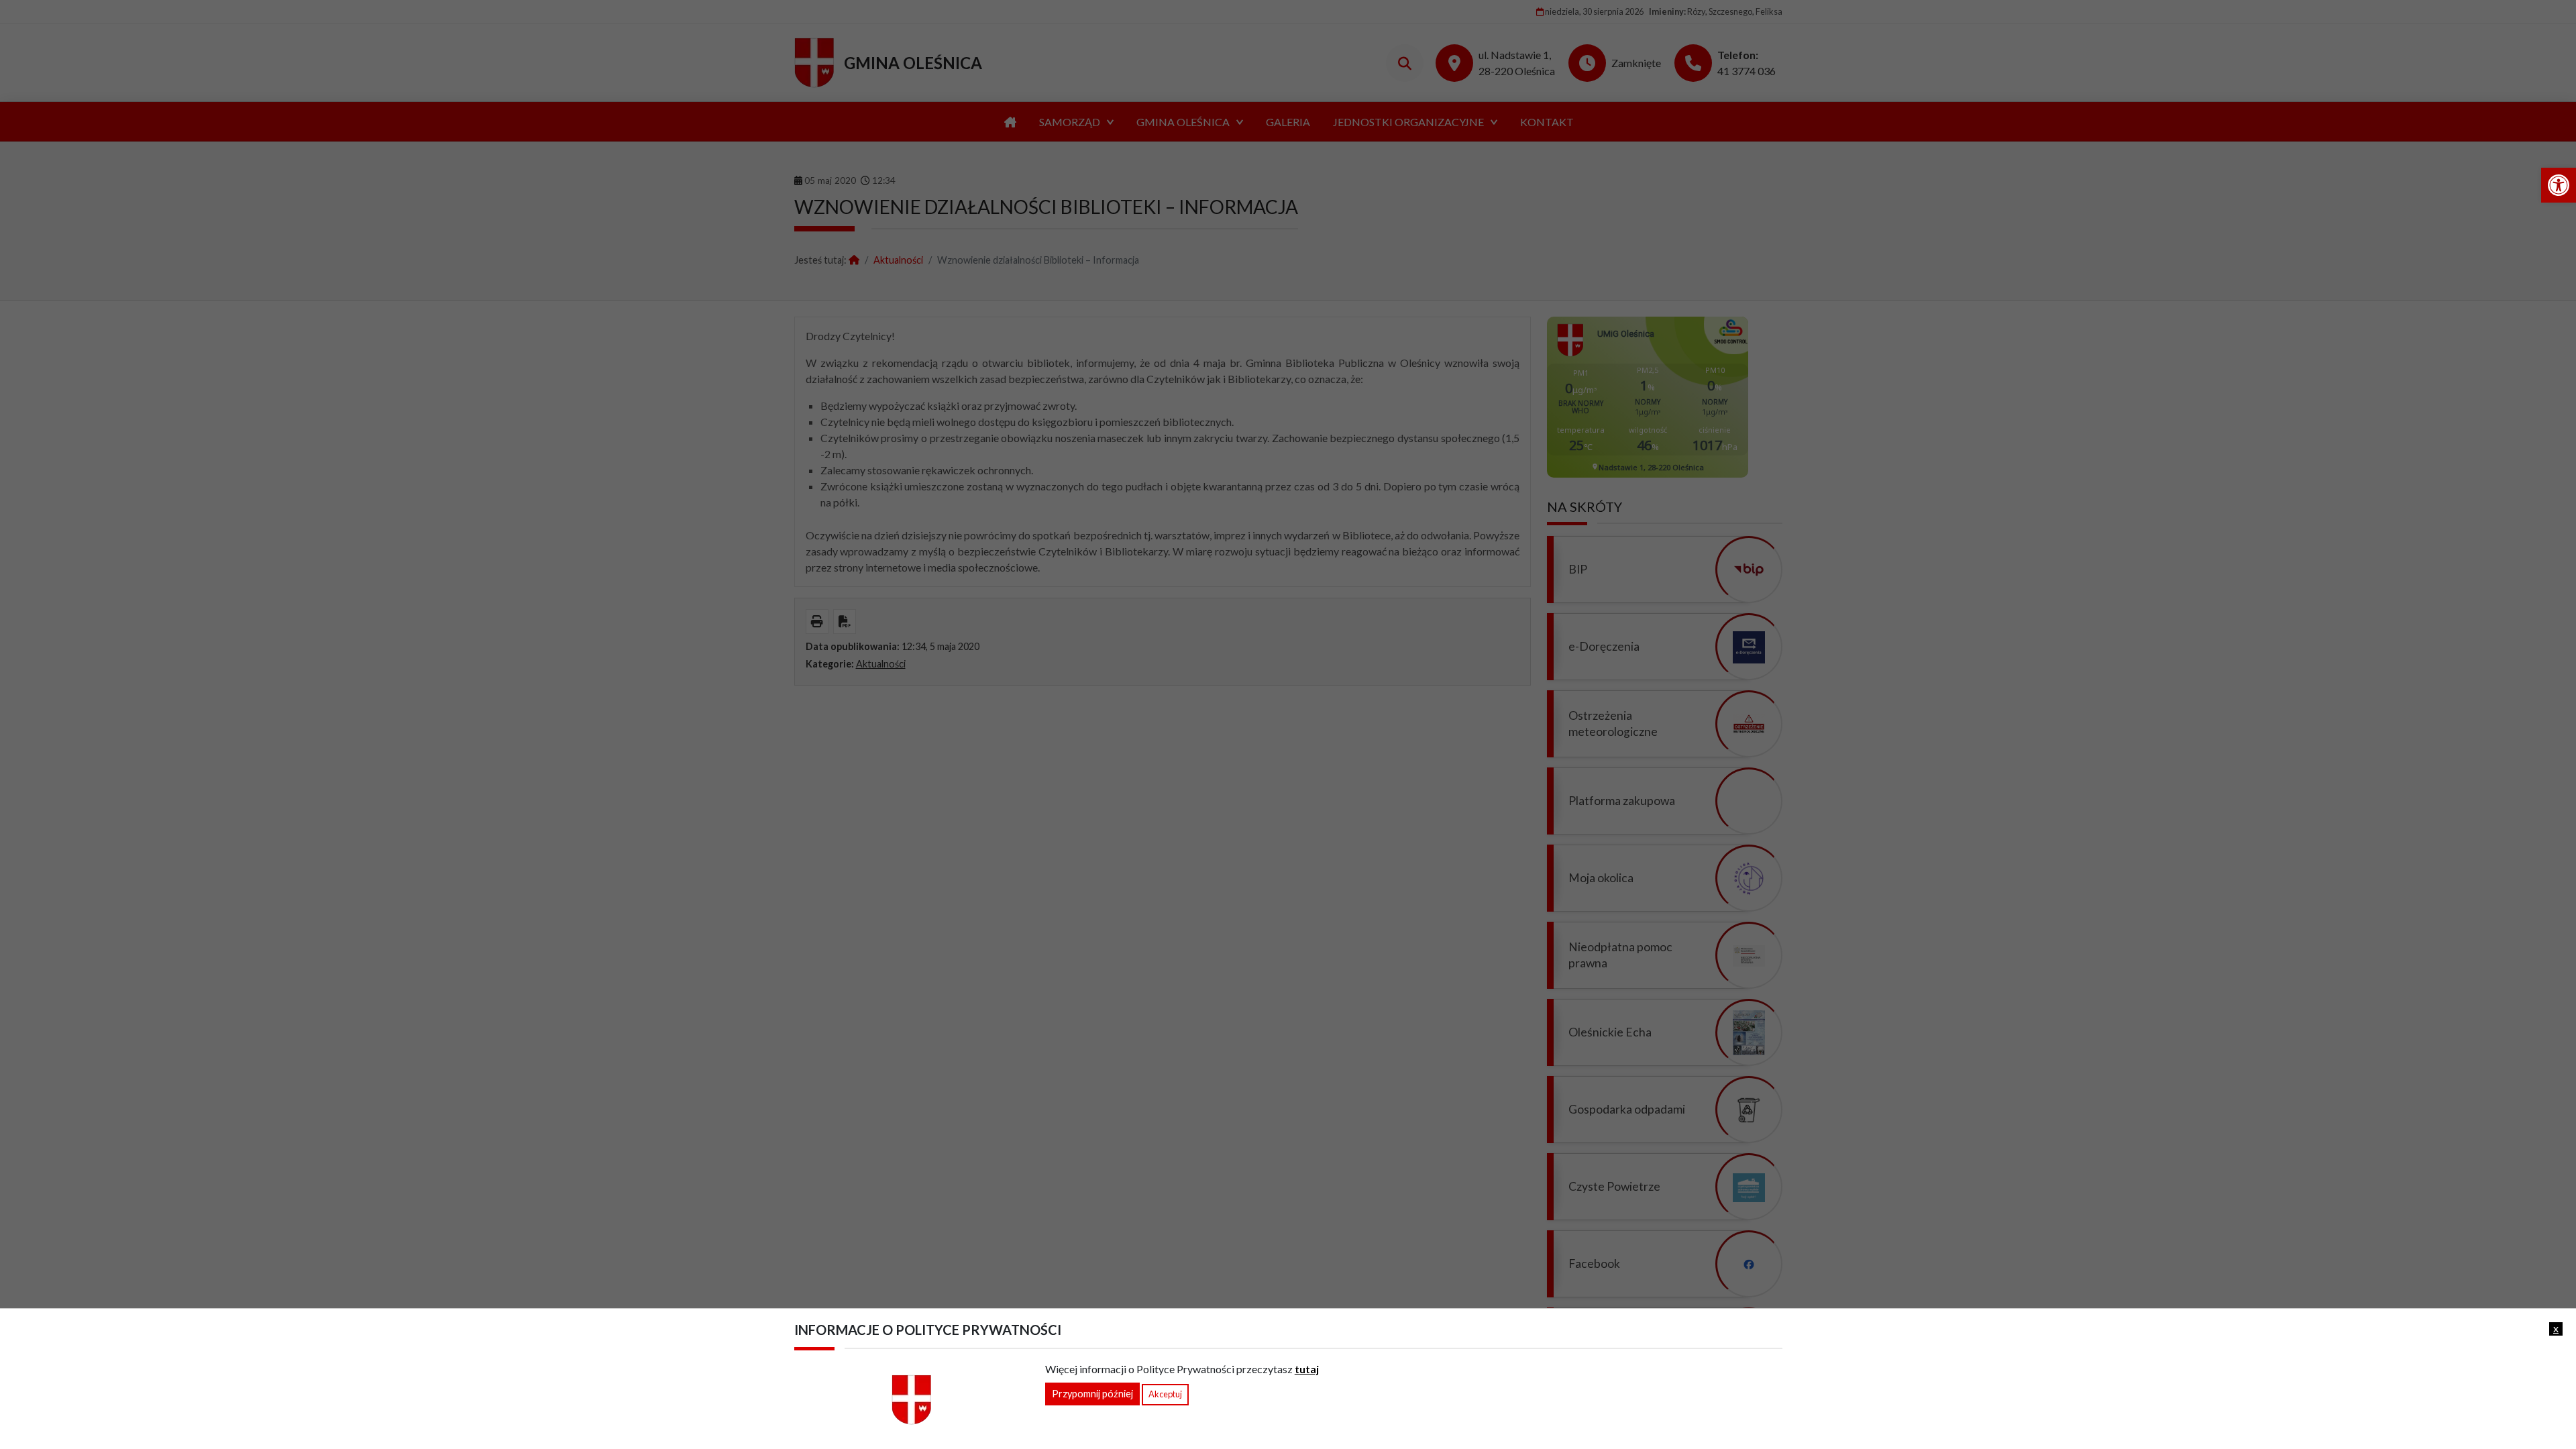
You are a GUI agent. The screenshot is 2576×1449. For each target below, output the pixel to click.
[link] (2559, 185)
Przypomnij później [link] (1092, 1394)
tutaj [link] (1307, 1369)
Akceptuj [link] (1165, 1394)
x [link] (2556, 1328)
